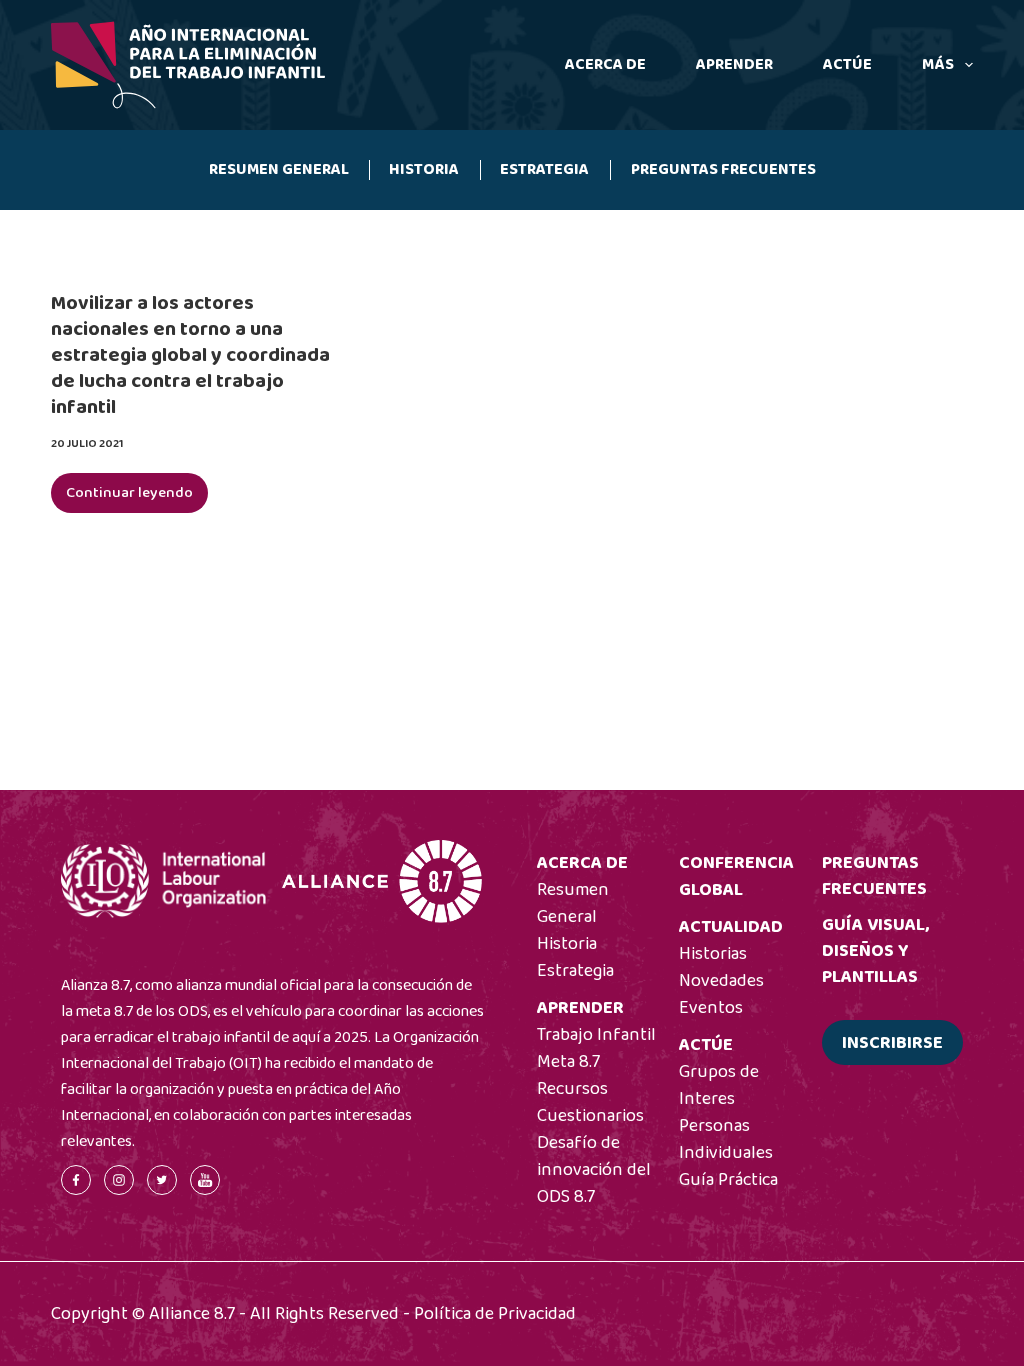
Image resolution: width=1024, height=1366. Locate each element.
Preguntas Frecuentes (723, 169)
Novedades (721, 981)
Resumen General (279, 169)
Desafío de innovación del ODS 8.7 (594, 1170)
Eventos (711, 1008)
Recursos (572, 1089)
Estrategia (544, 169)
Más (938, 64)
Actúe (847, 64)
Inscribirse (892, 1043)
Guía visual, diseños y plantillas (875, 951)
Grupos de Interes (719, 1085)
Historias (713, 954)
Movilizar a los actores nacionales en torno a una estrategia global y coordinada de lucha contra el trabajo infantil (190, 355)
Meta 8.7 (568, 1062)
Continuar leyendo (137, 497)
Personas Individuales (726, 1139)
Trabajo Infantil (596, 1035)
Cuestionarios (590, 1116)
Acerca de (605, 64)
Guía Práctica (728, 1180)
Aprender (734, 64)
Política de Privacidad (495, 1314)
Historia (424, 169)
